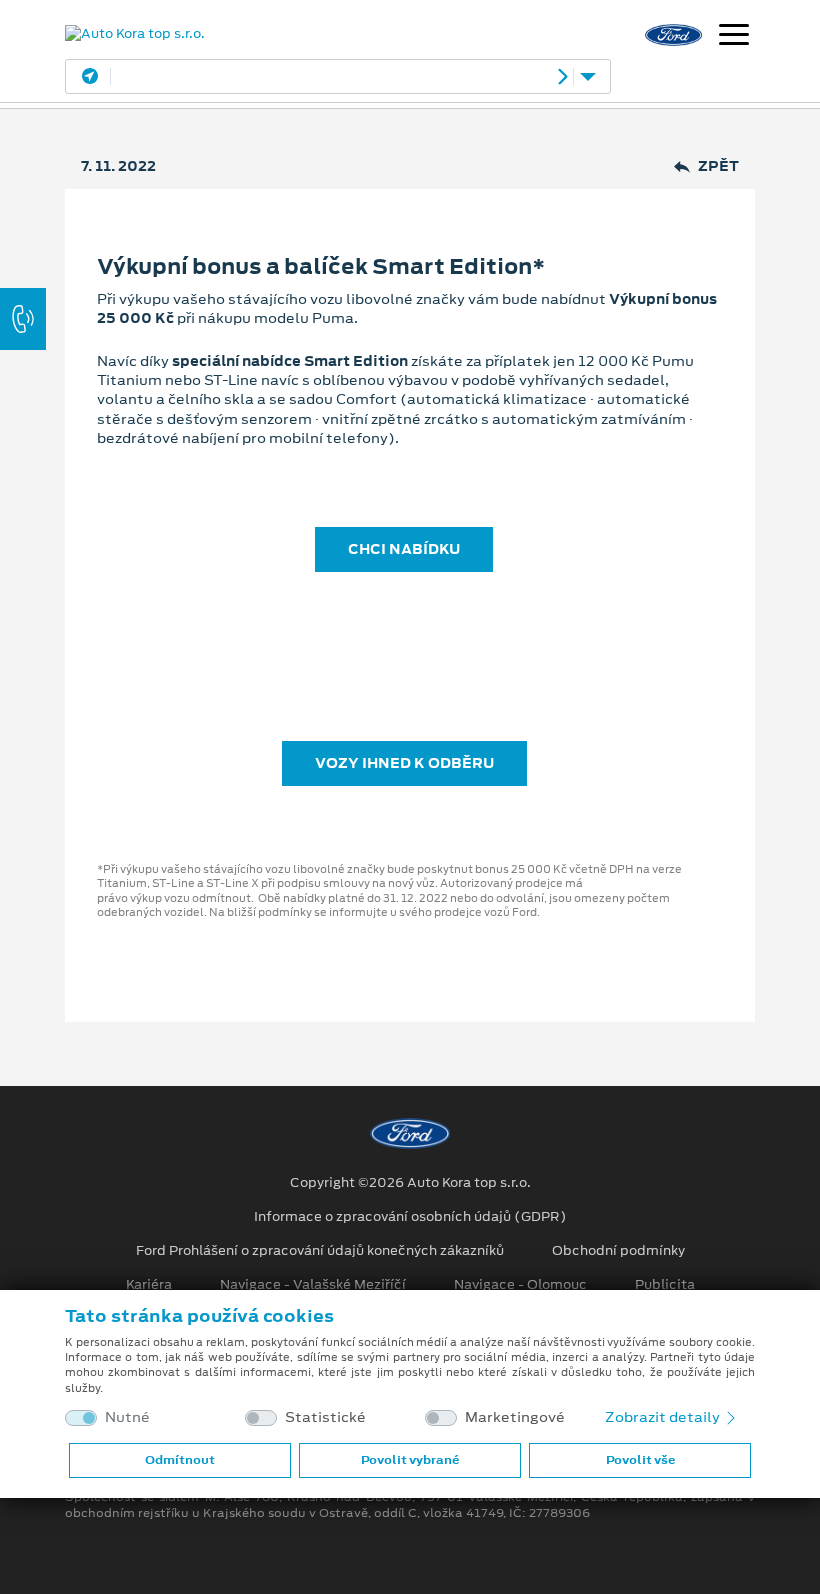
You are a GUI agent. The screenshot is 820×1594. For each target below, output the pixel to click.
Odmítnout (180, 1460)
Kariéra (149, 1285)
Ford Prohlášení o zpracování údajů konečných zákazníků (320, 1251)
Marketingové (515, 1417)
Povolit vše (640, 1460)
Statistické (325, 1417)
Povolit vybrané (410, 1460)
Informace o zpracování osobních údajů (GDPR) (410, 1217)
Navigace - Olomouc (520, 1285)
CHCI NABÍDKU (404, 549)
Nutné (127, 1417)
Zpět (718, 166)
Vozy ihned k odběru (404, 763)
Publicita (665, 1285)
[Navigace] (734, 37)
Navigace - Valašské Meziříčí (313, 1285)
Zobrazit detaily (664, 1417)
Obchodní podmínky (618, 1251)
